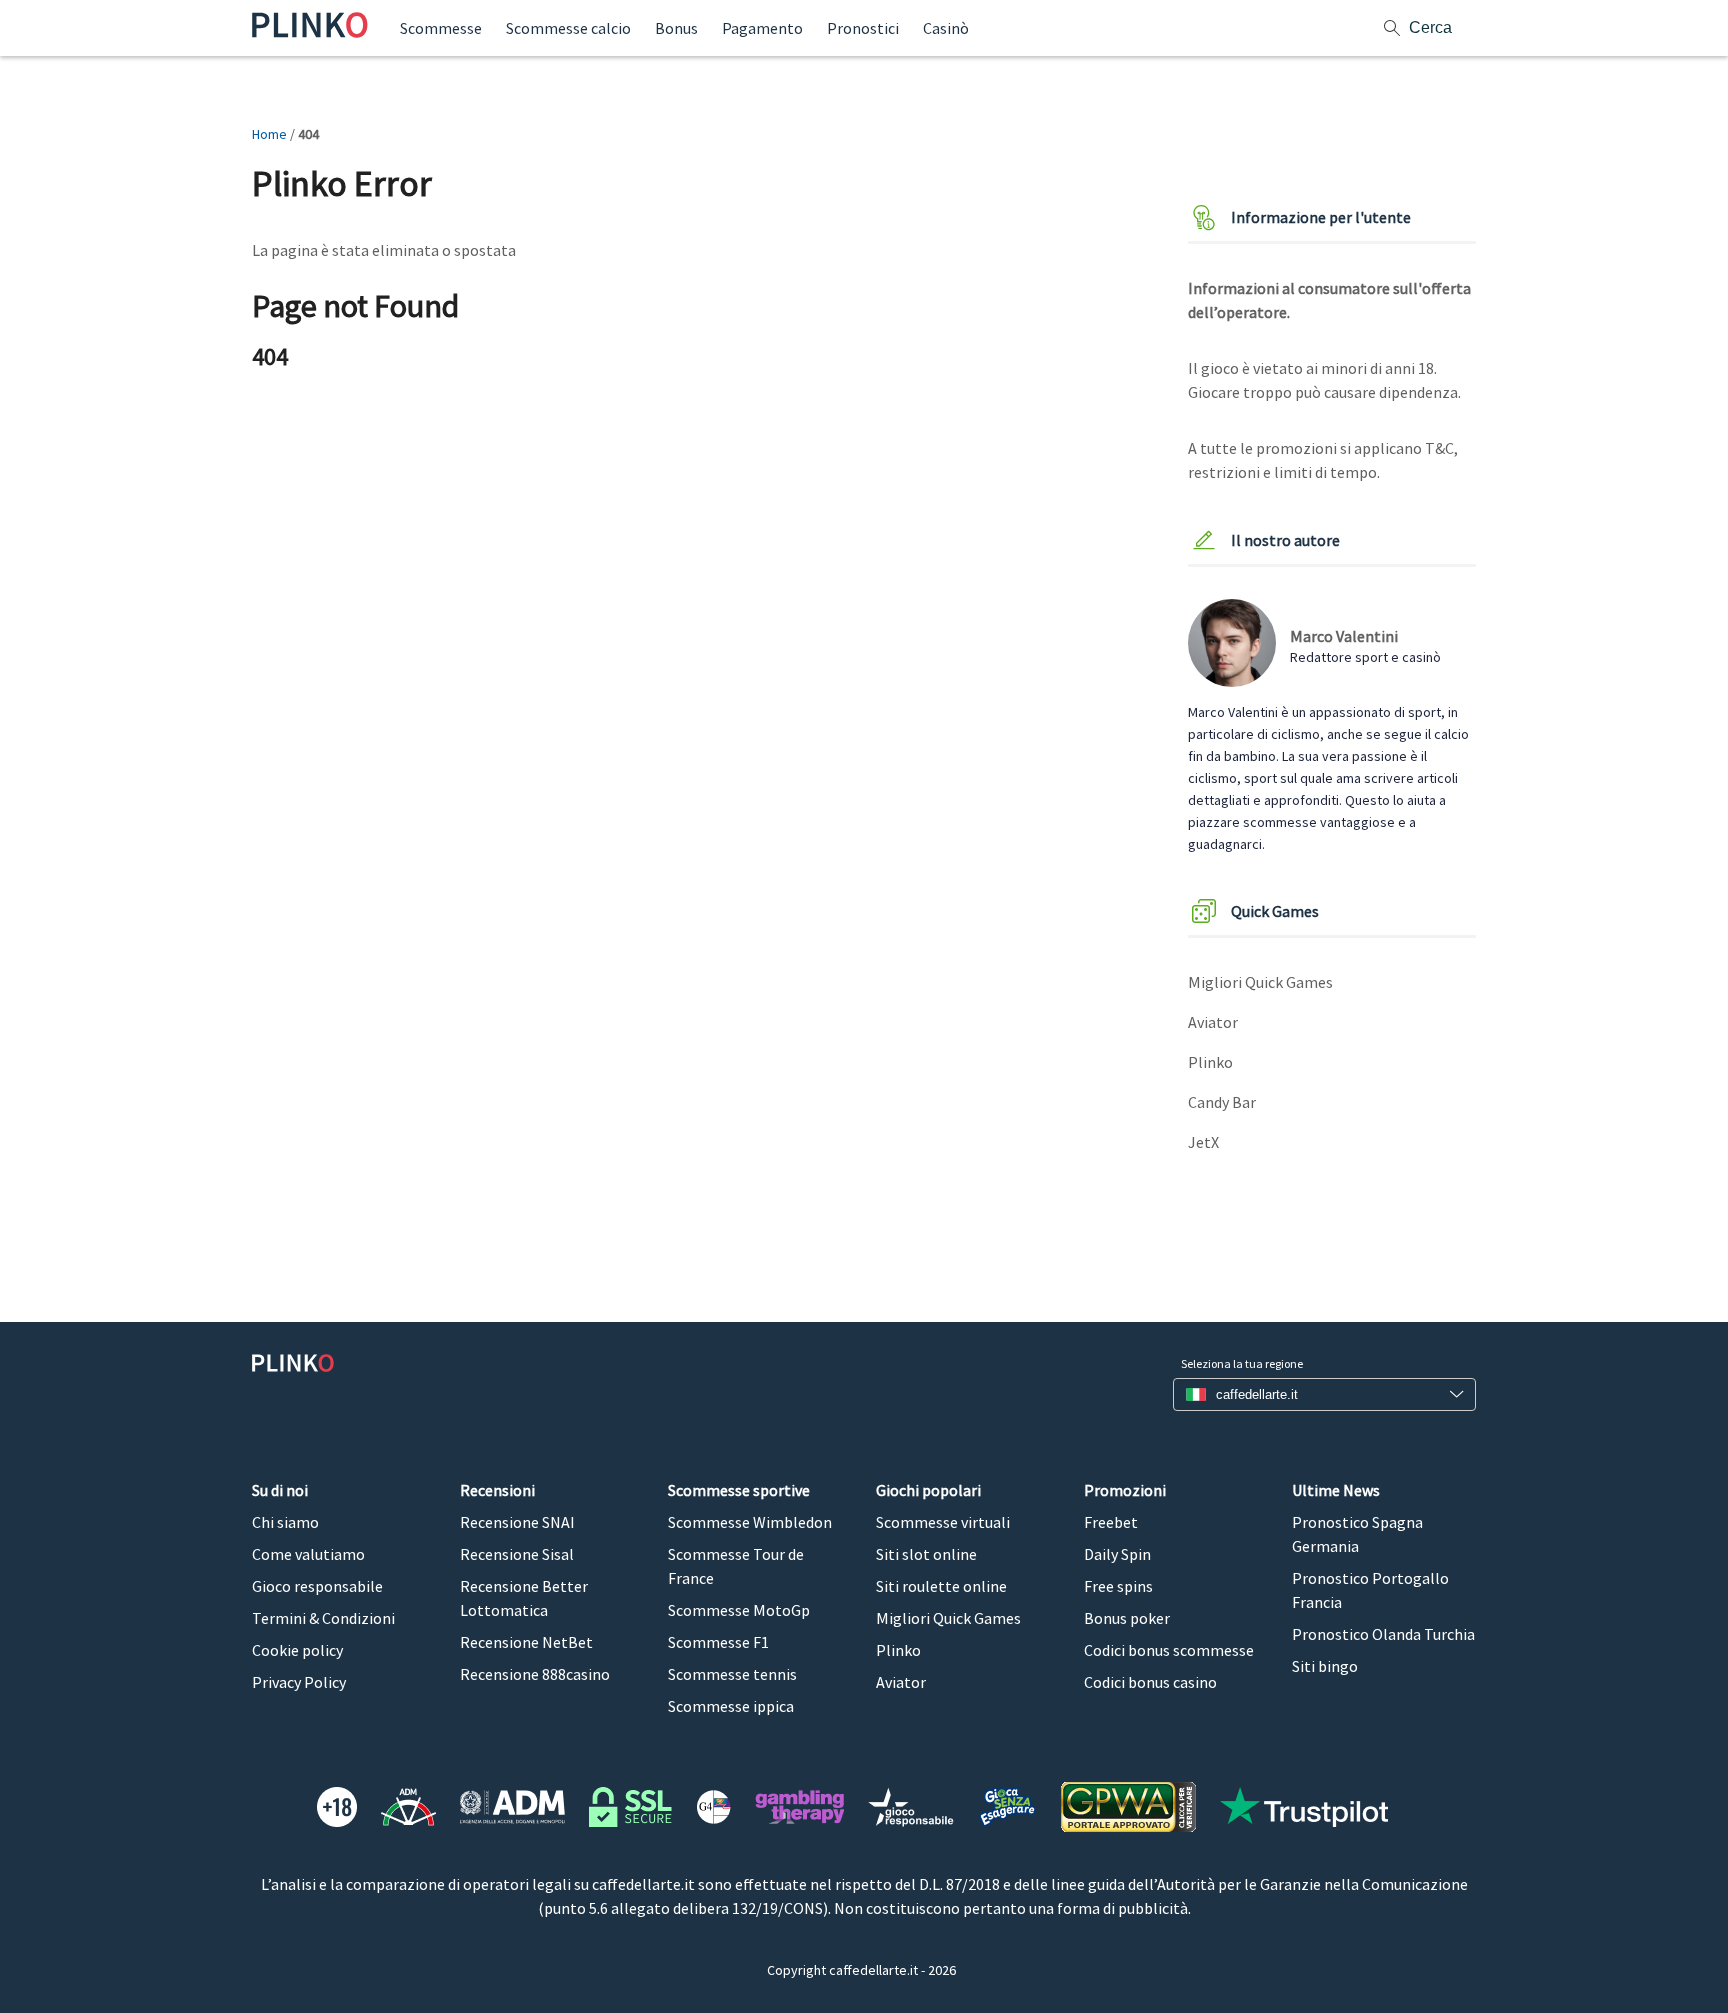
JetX (1203, 1142)
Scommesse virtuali (943, 1522)
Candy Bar (1222, 1102)
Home (269, 134)
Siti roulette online (941, 1586)
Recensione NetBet (526, 1642)
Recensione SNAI (517, 1522)
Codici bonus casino (1150, 1682)
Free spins (1118, 1586)
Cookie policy (297, 1650)
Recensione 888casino (535, 1674)
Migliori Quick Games (1260, 982)
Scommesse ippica (731, 1706)
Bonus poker (1127, 1618)
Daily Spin (1117, 1554)
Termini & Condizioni (323, 1618)
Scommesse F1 (718, 1642)
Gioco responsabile (317, 1586)
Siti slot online (926, 1554)
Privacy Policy (299, 1682)
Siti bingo (1325, 1666)
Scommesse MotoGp (739, 1610)
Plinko (1210, 1062)
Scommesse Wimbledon (750, 1522)
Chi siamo (285, 1522)
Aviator (1213, 1022)
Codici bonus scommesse (1169, 1650)
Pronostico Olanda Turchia (1383, 1634)
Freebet (1111, 1522)
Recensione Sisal (517, 1554)
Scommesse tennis (732, 1674)
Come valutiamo (308, 1554)
